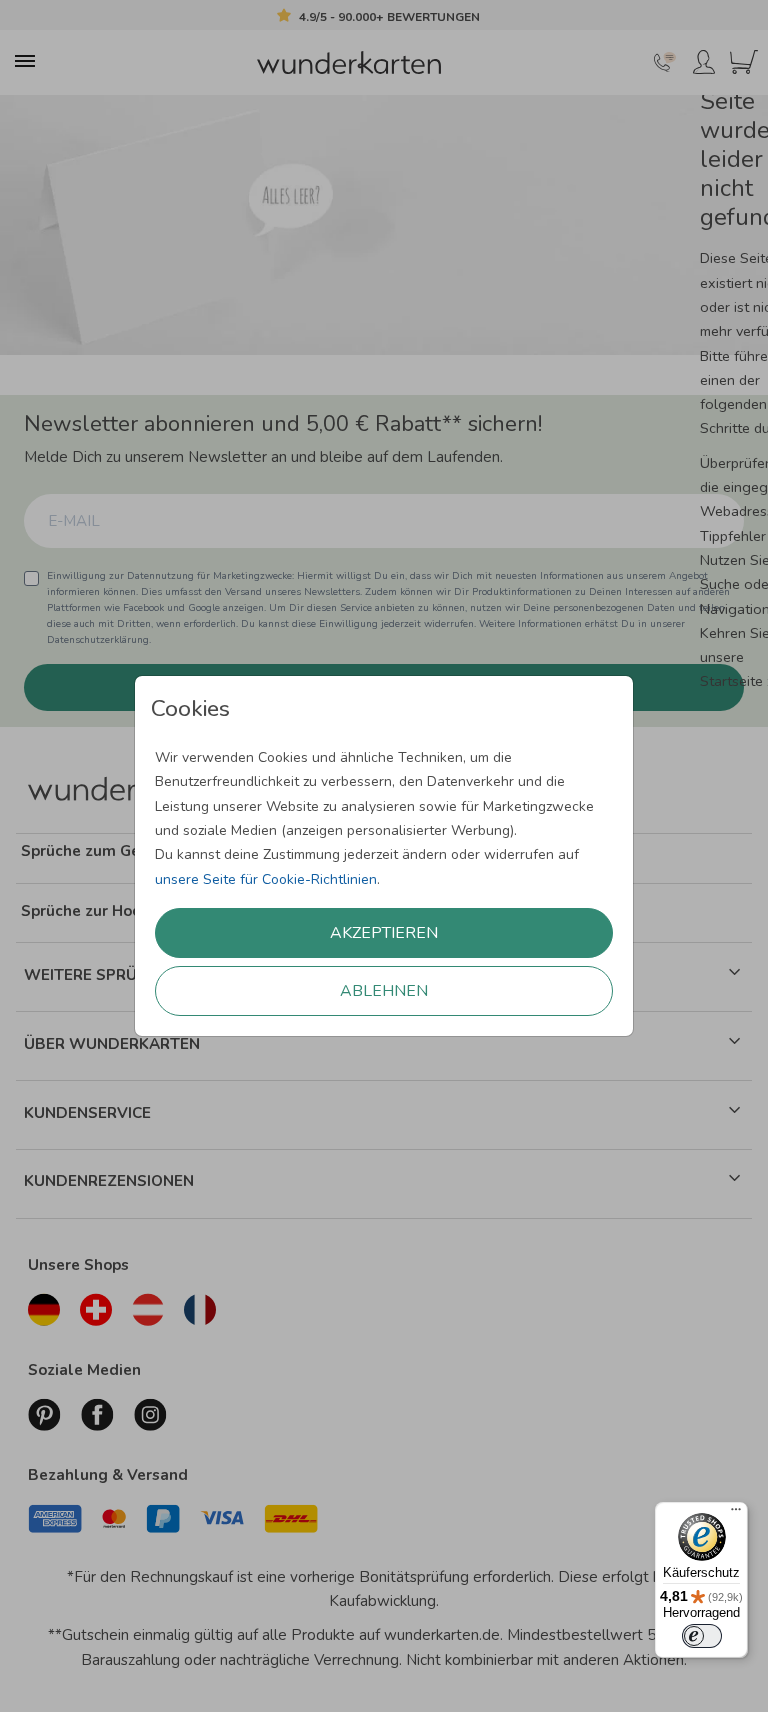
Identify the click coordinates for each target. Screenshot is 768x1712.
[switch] (702, 1636)
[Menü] (736, 1514)
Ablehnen (384, 991)
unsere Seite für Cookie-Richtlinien (266, 879)
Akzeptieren (384, 933)
